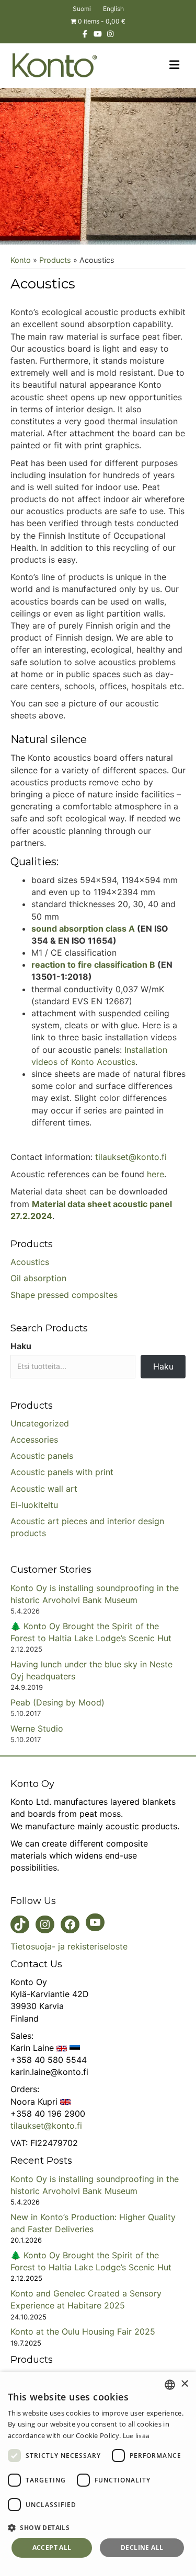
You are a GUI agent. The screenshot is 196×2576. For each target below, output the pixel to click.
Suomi (82, 9)
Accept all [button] (52, 2548)
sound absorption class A (83, 929)
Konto (21, 260)
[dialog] (98, 2474)
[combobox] (170, 2385)
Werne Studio (37, 1728)
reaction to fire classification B (93, 965)
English (113, 9)
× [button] (184, 2384)
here (155, 1174)
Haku (21, 1346)
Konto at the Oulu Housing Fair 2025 (83, 2331)
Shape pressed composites (64, 1294)
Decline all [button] (142, 2548)
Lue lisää (136, 2436)
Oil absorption (38, 1278)
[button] (98, 2527)
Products (55, 260)
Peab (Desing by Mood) (57, 1702)
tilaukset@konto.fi (131, 1157)
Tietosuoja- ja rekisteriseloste (69, 1946)
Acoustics (30, 1262)
